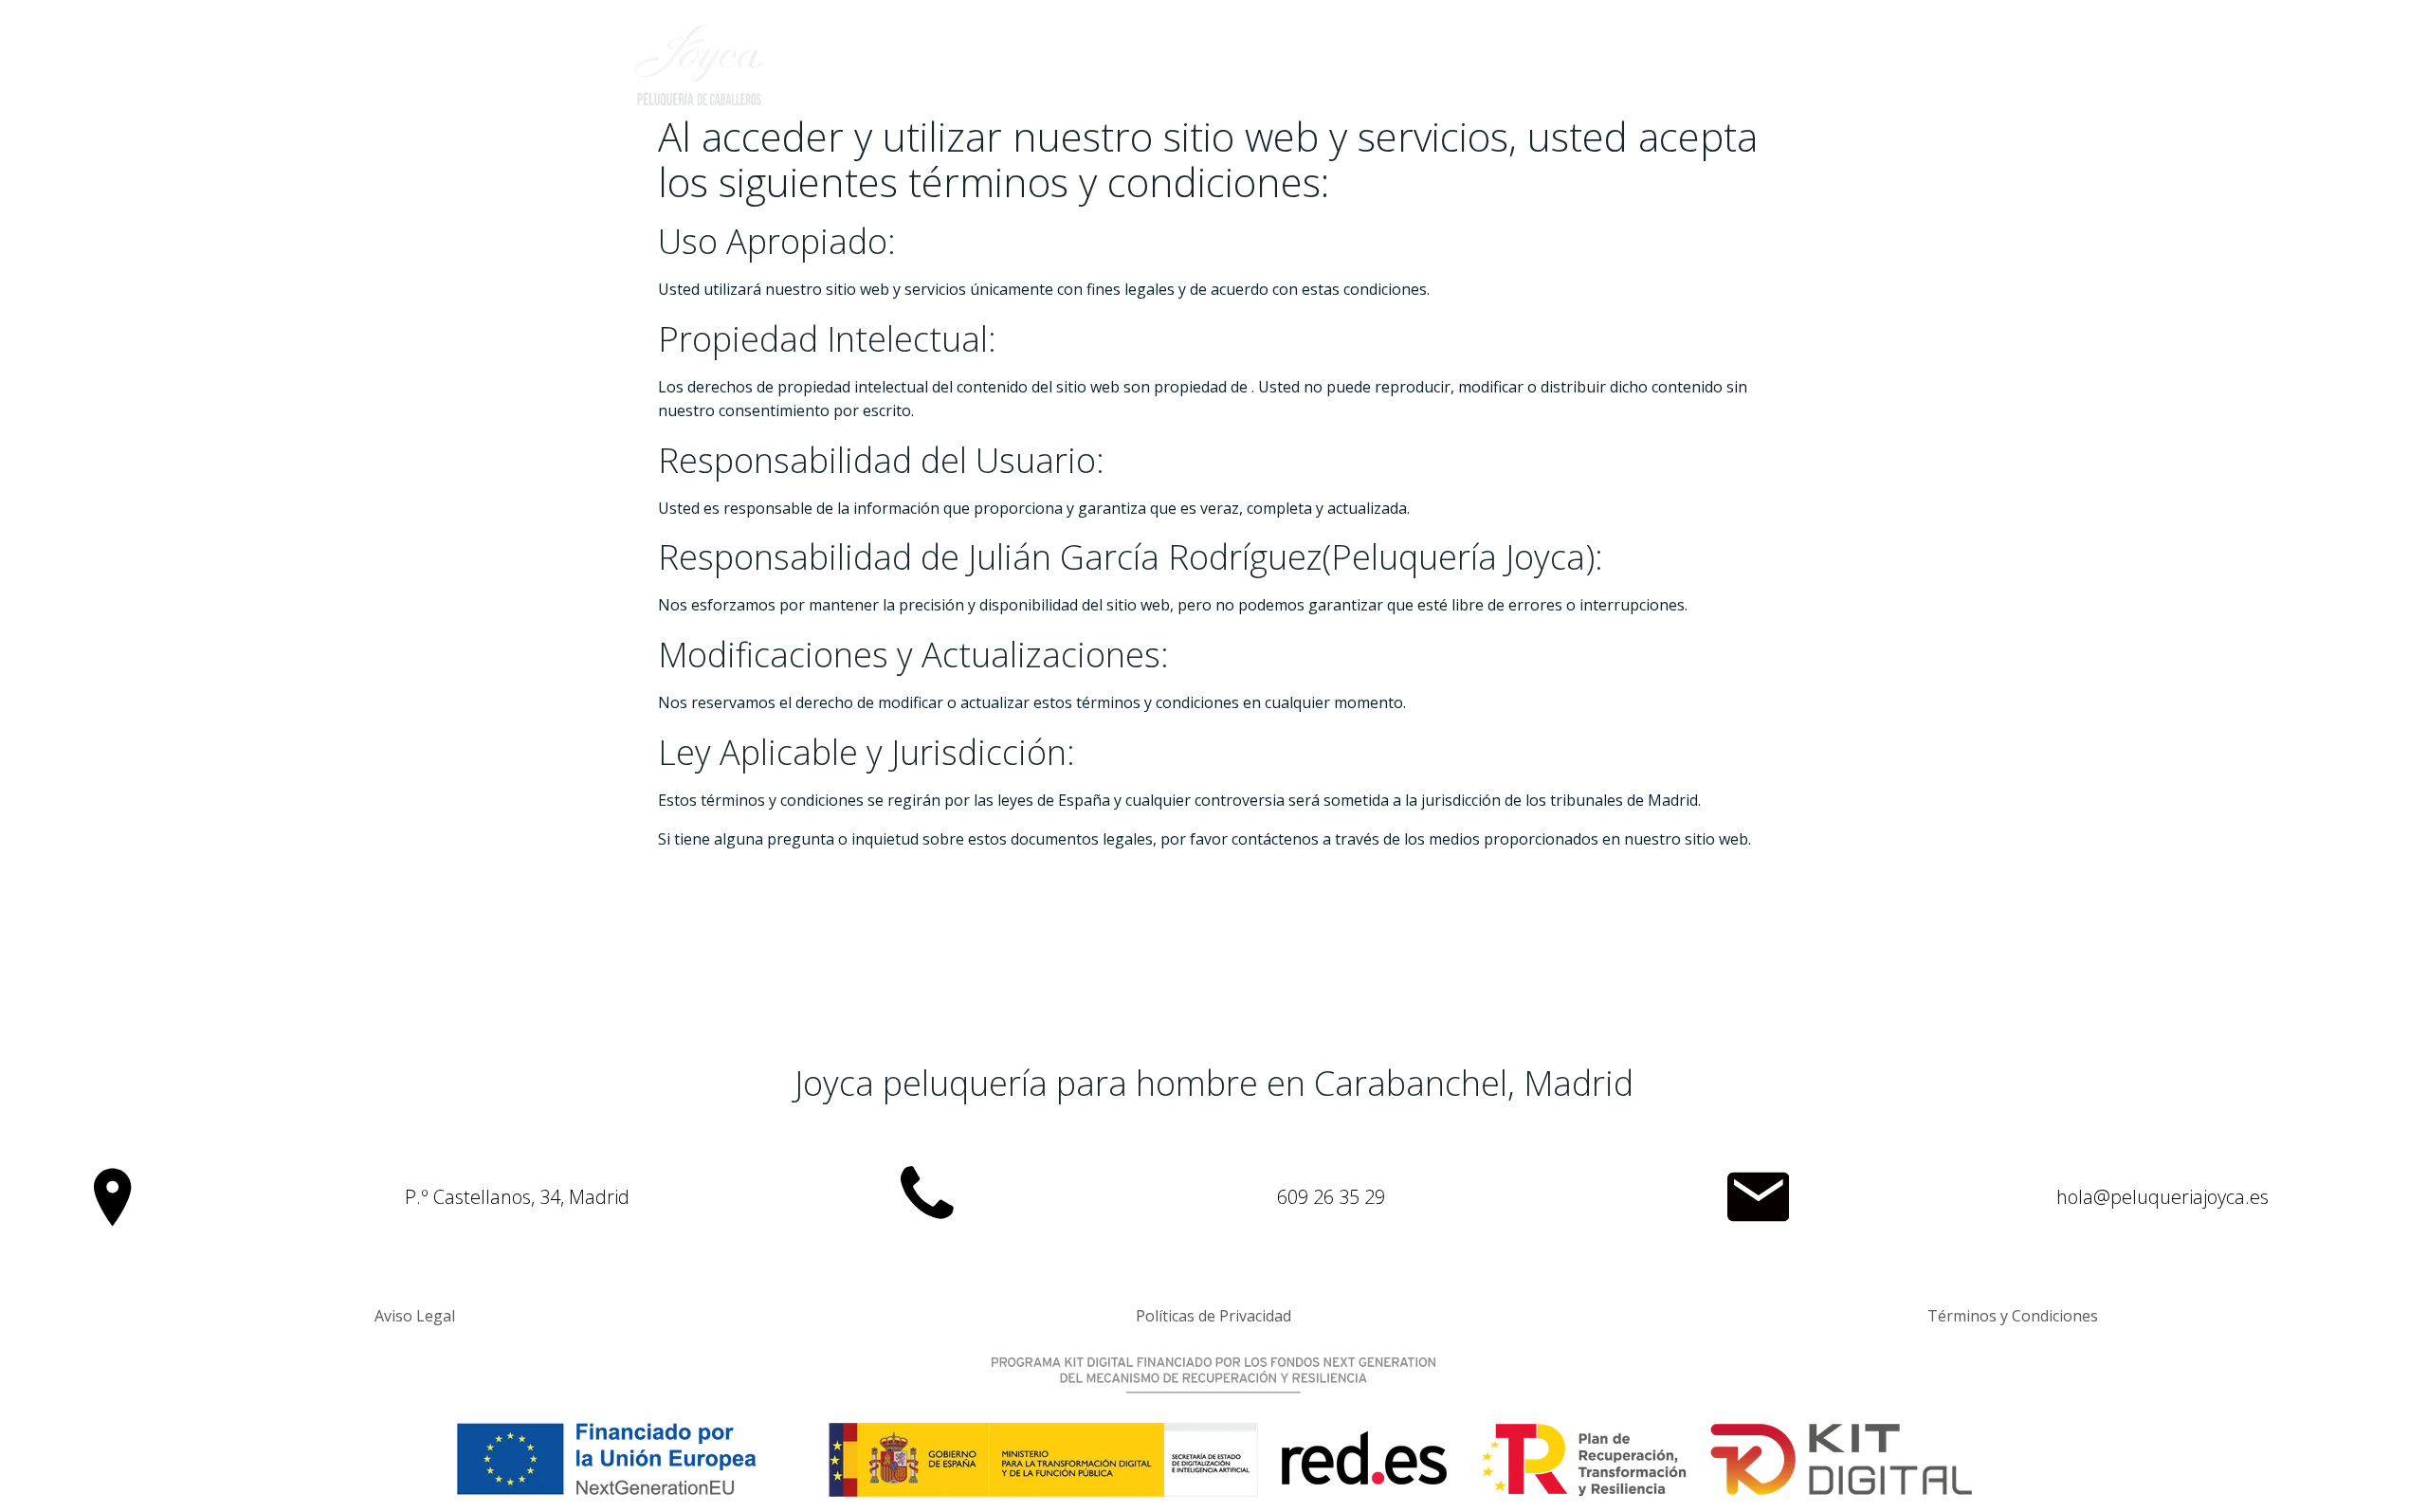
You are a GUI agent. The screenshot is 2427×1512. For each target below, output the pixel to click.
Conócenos (1355, 71)
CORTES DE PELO (1500, 71)
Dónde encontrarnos (1688, 71)
